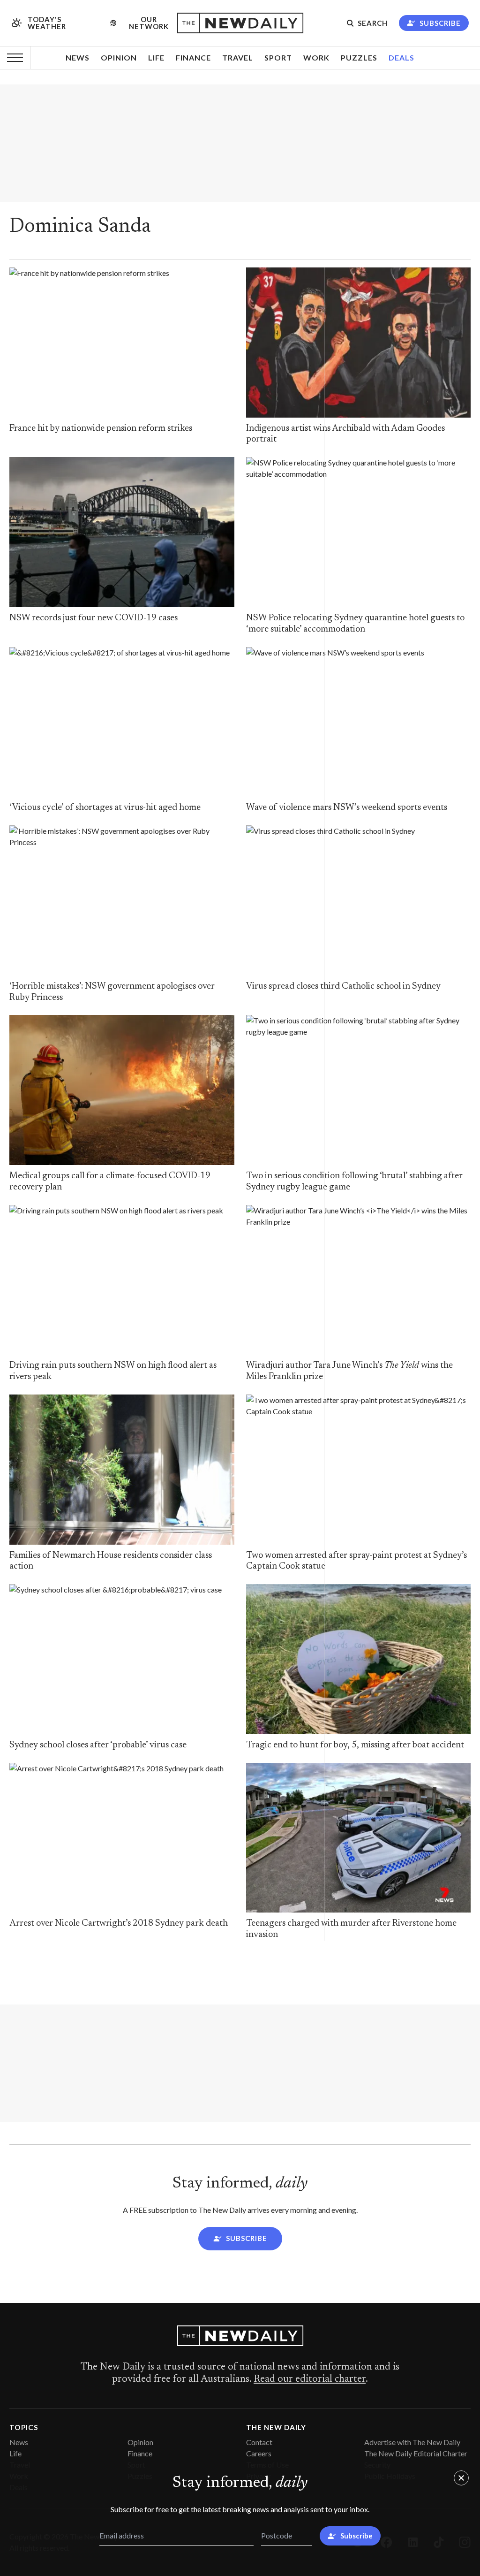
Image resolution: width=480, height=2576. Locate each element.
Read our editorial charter (310, 2379)
